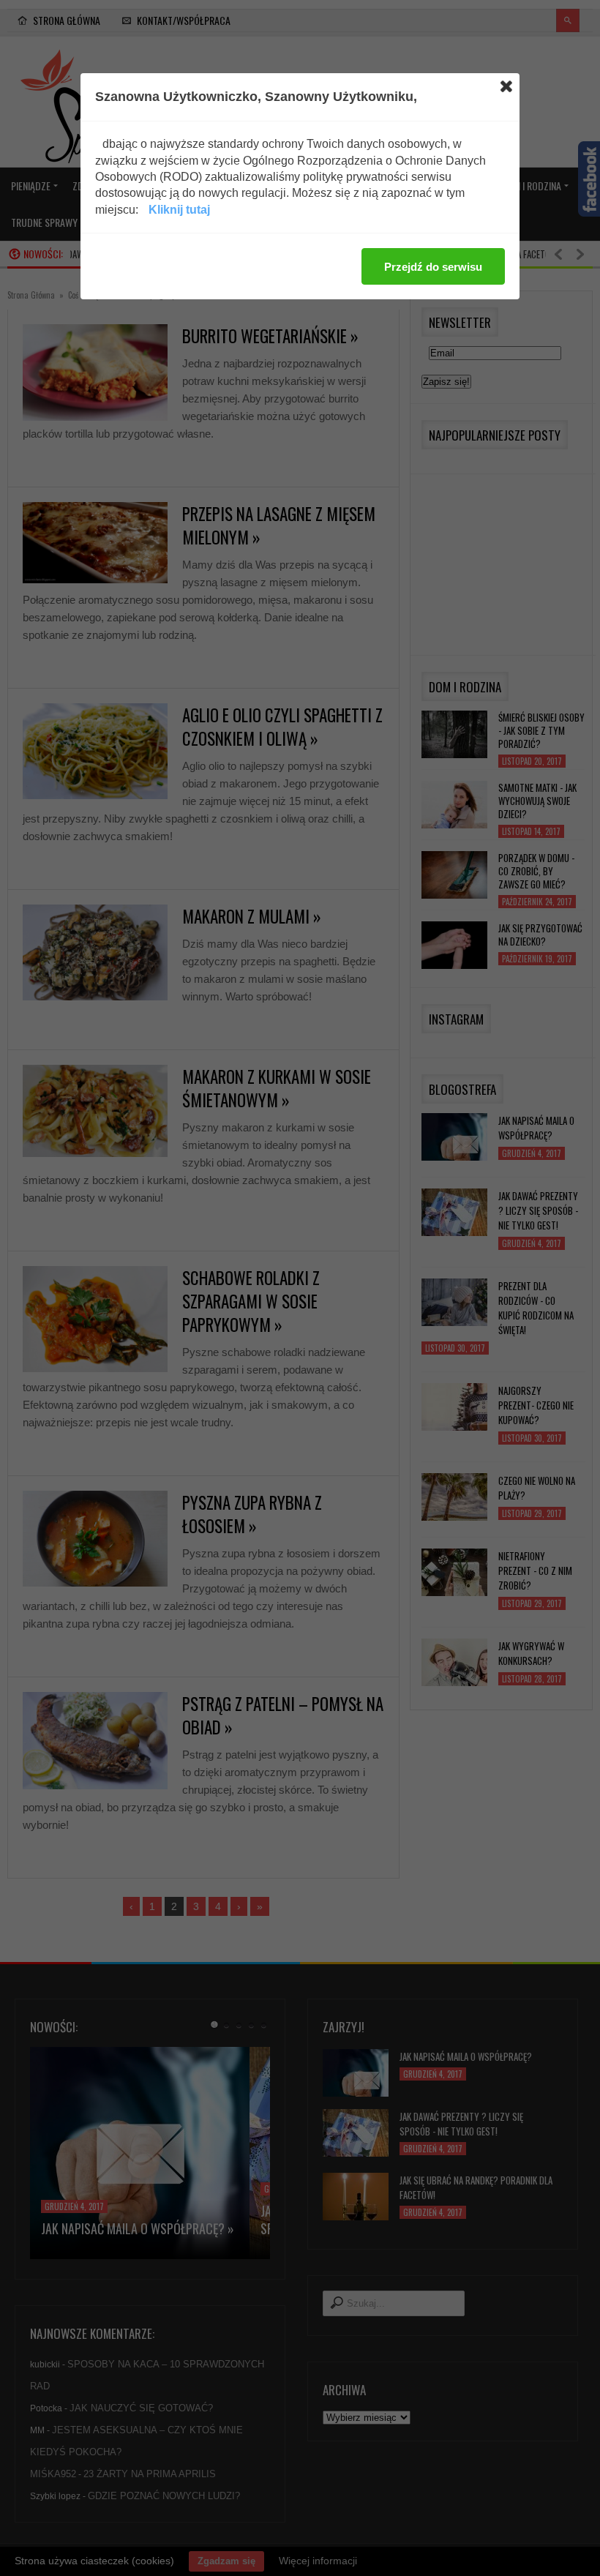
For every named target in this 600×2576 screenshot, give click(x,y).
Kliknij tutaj (179, 210)
